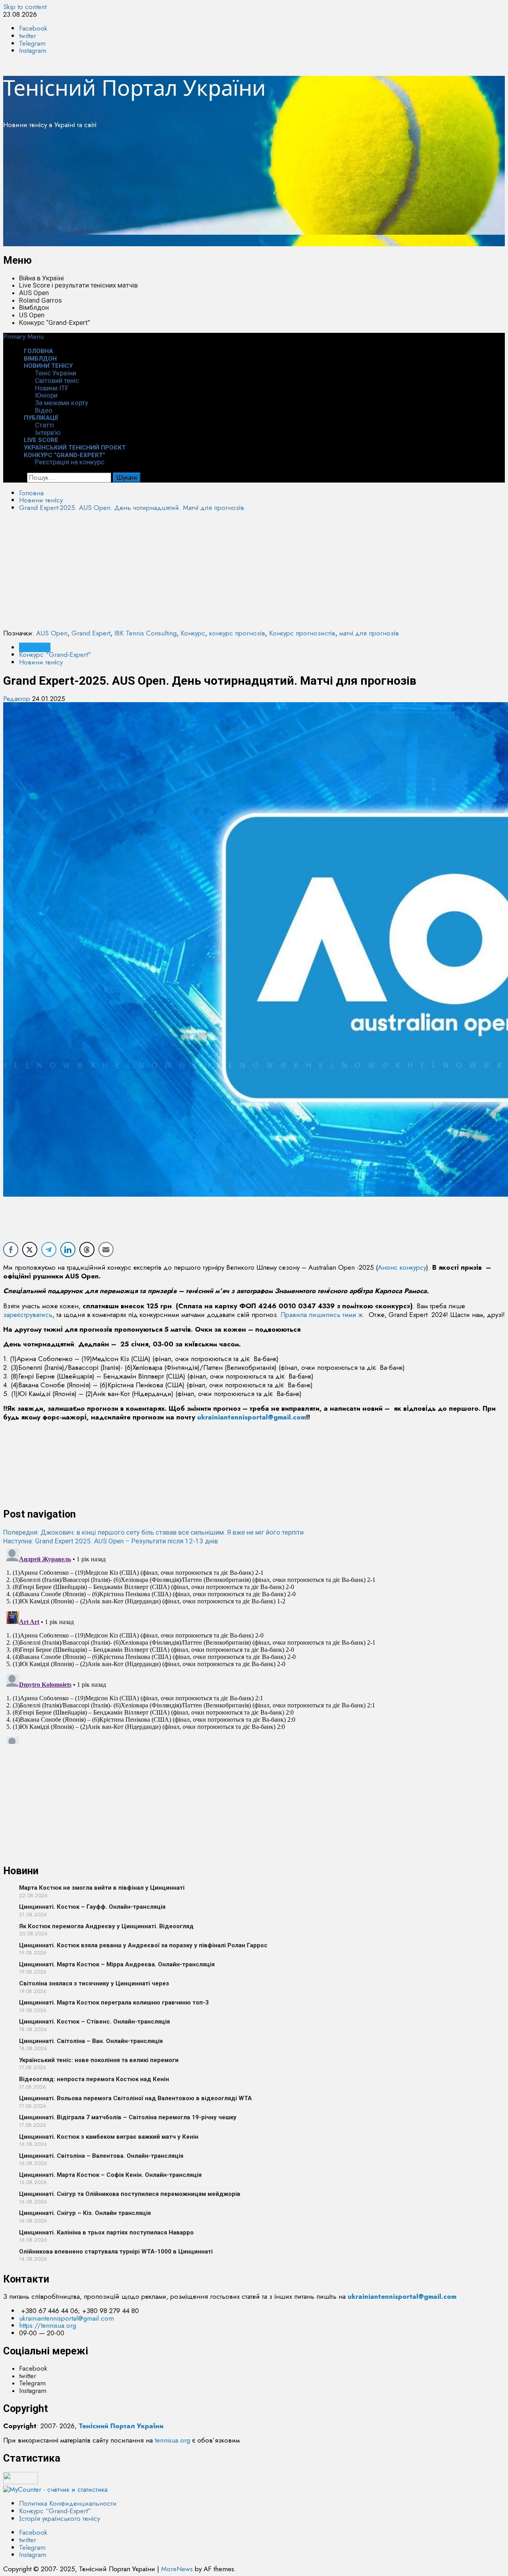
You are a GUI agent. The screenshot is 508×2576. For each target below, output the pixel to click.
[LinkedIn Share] (68, 1249)
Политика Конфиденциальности (68, 2503)
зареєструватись (28, 1315)
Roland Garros (40, 300)
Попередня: (153, 1532)
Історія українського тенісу (60, 2518)
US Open (32, 315)
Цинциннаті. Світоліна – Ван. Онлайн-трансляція (91, 2041)
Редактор (18, 699)
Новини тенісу (48, 366)
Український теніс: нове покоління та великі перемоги (99, 2060)
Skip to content (25, 7)
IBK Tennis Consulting (145, 633)
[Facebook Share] (11, 1249)
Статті (44, 425)
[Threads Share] (87, 1249)
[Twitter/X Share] (30, 1249)
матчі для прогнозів (369, 633)
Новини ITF (52, 388)
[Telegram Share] (49, 1249)
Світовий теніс (57, 380)
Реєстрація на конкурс (70, 462)
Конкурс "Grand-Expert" (55, 655)
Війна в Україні (41, 278)
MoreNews (177, 2569)
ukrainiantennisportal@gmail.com (252, 1417)
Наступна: (111, 1541)
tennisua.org (172, 2440)
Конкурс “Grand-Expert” (55, 322)
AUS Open (34, 293)
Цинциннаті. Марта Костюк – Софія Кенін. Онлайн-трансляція (110, 2175)
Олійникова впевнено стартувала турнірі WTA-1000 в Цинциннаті (116, 2252)
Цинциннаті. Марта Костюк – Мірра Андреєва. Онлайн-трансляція (117, 1964)
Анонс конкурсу (402, 1267)
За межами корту (62, 403)
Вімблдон (34, 307)
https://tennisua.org (48, 2325)
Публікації (41, 418)
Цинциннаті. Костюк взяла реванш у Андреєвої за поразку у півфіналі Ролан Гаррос (143, 1945)
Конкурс (193, 633)
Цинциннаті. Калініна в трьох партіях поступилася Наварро (106, 2232)
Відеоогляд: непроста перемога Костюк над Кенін (94, 2079)
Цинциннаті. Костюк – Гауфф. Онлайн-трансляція (92, 1907)
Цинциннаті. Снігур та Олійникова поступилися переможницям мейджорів (130, 2194)
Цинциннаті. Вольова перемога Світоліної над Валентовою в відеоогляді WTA (136, 2098)
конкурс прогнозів (237, 633)
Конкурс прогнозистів (302, 633)
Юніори (46, 395)
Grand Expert (91, 633)
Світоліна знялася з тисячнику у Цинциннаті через (94, 1983)
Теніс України (56, 373)
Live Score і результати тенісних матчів (78, 285)
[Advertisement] (241, 191)
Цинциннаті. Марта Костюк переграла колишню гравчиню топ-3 (114, 2002)
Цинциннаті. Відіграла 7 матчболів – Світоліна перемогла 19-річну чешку (128, 2117)
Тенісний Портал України (135, 87)
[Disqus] (254, 1645)
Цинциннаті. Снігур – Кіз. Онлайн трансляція (85, 2213)
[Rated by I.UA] (21, 2482)
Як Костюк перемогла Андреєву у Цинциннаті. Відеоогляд (106, 1926)
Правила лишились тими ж (322, 1315)
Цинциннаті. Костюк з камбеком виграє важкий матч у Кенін (109, 2137)
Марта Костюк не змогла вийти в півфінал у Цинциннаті (102, 1888)
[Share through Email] (106, 1249)
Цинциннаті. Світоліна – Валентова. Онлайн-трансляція (101, 2156)
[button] (23, 336)
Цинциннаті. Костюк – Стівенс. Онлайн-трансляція (94, 2022)
